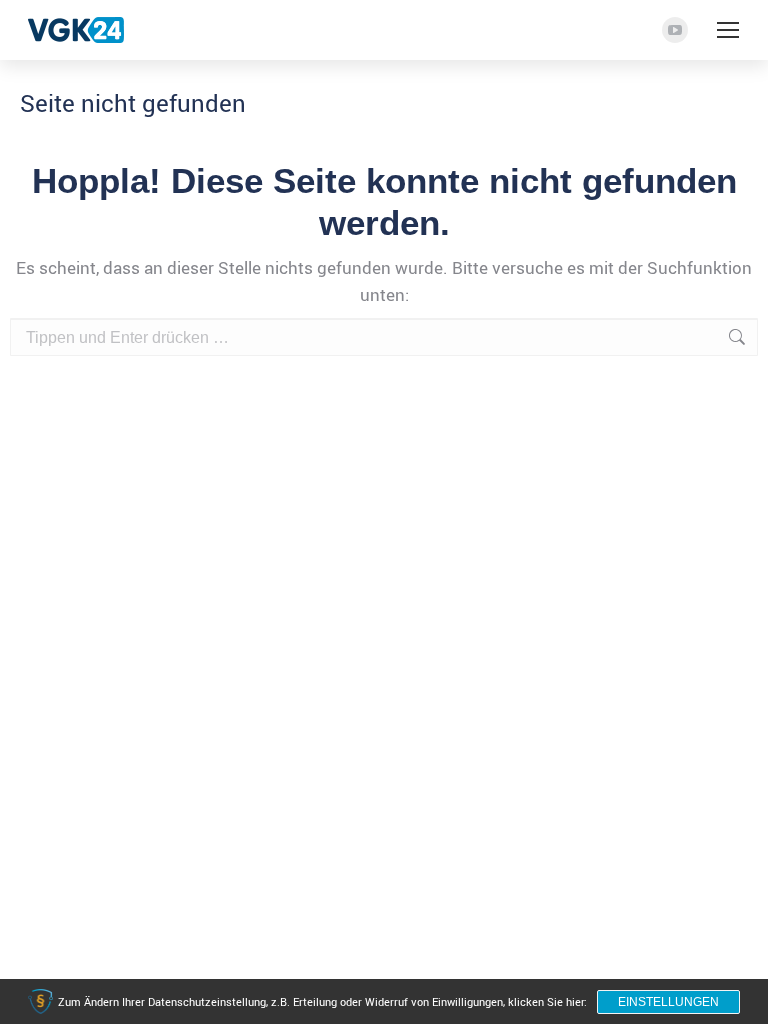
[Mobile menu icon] (728, 30)
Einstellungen (668, 1002)
